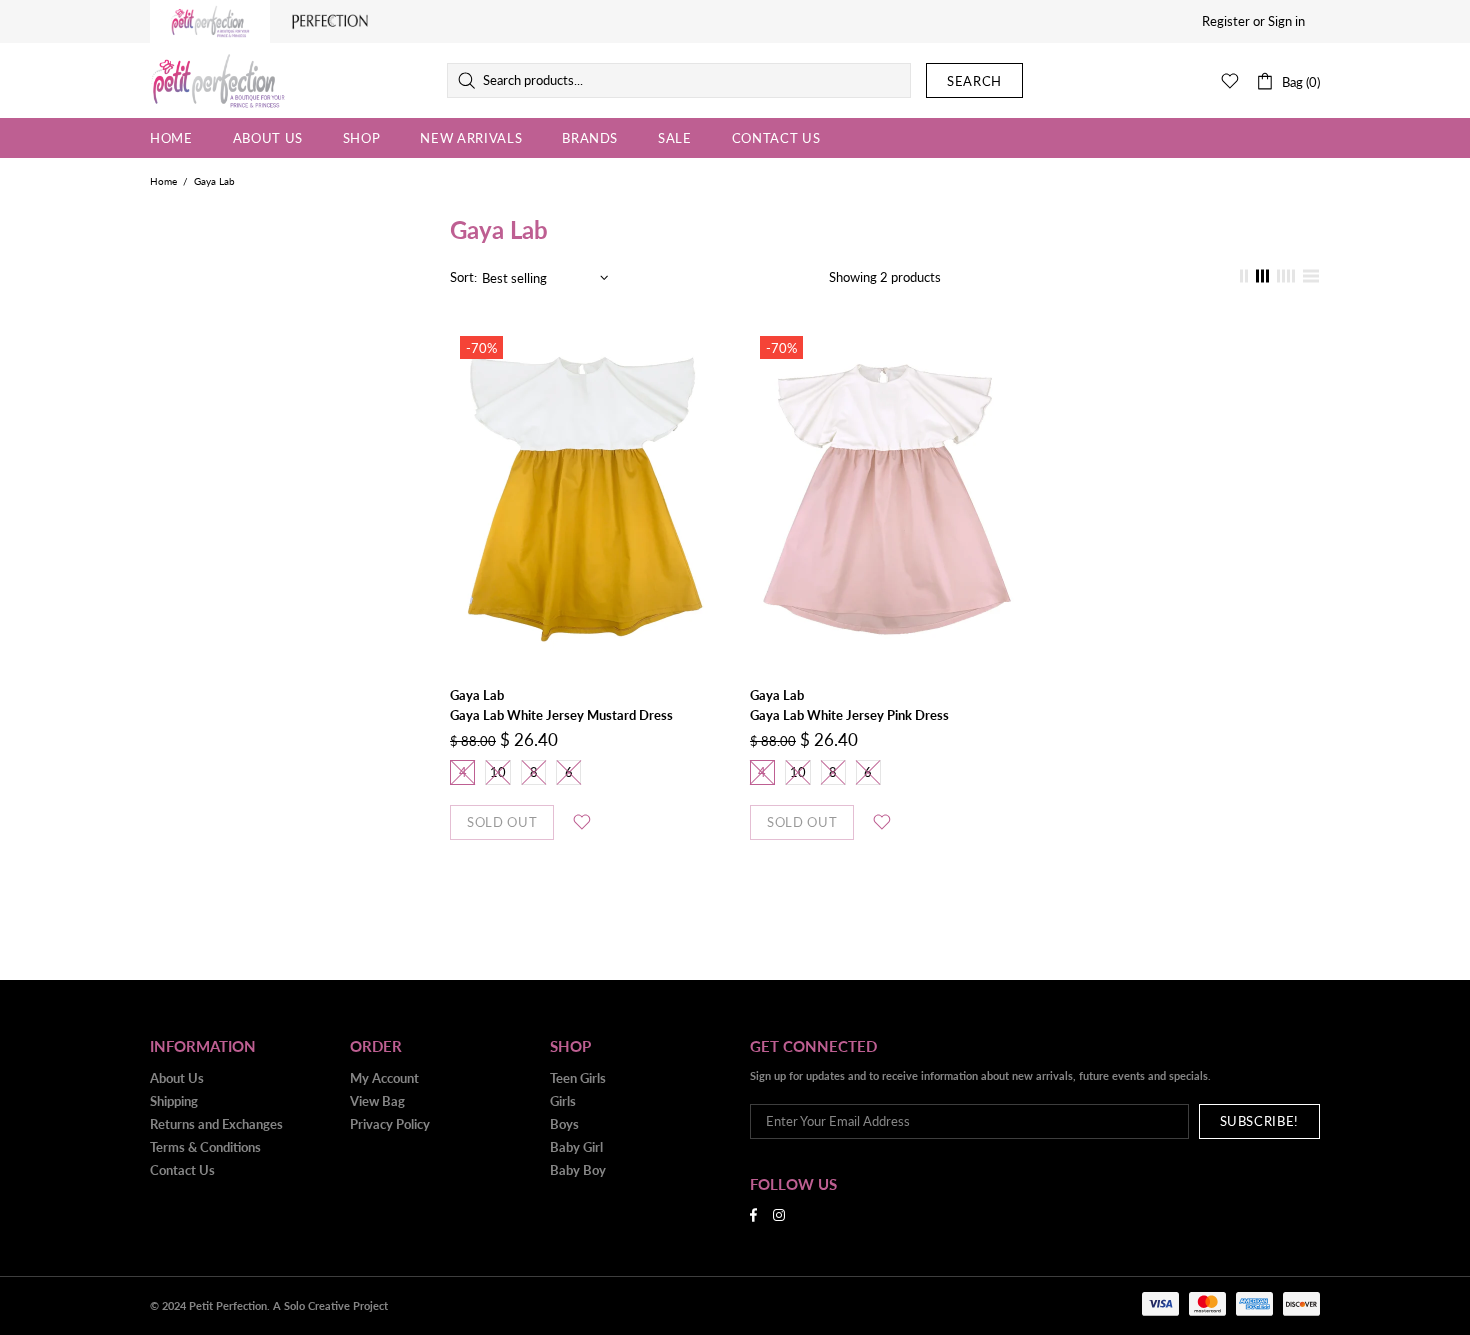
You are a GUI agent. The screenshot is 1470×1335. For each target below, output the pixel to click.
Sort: (463, 277)
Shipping (174, 1101)
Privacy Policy (390, 1124)
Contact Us (182, 1170)
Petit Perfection (218, 81)
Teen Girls (578, 1078)
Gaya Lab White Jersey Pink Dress (849, 715)
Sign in (1286, 21)
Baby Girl (576, 1147)
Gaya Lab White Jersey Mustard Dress (561, 715)
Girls (563, 1101)
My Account (384, 1078)
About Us (177, 1078)
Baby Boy (578, 1170)
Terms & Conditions (205, 1147)
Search (974, 81)
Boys (564, 1124)
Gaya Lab (477, 695)
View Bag (377, 1101)
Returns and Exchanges (216, 1124)
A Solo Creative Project (330, 1305)
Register (1226, 21)
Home (163, 181)
